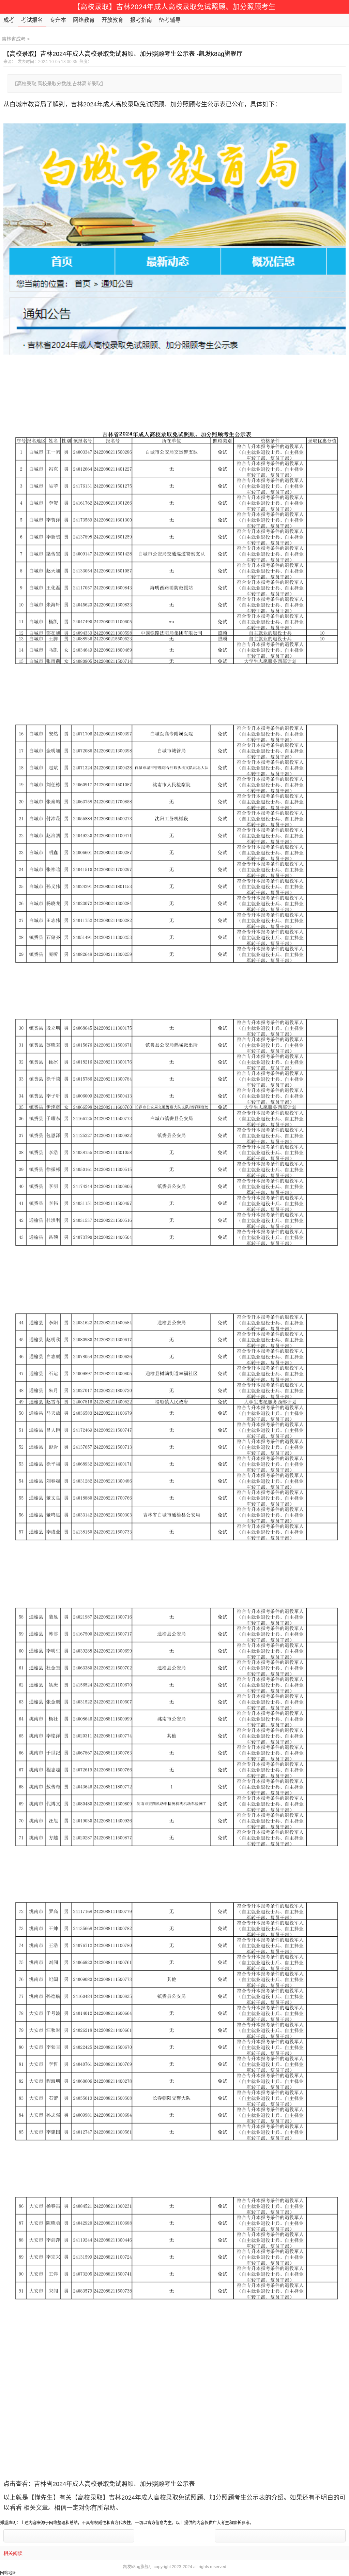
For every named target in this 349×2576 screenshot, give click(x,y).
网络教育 (84, 20)
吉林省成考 (14, 39)
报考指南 (141, 20)
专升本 (58, 20)
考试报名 (32, 20)
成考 (9, 20)
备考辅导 (170, 20)
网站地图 (8, 2573)
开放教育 (112, 20)
